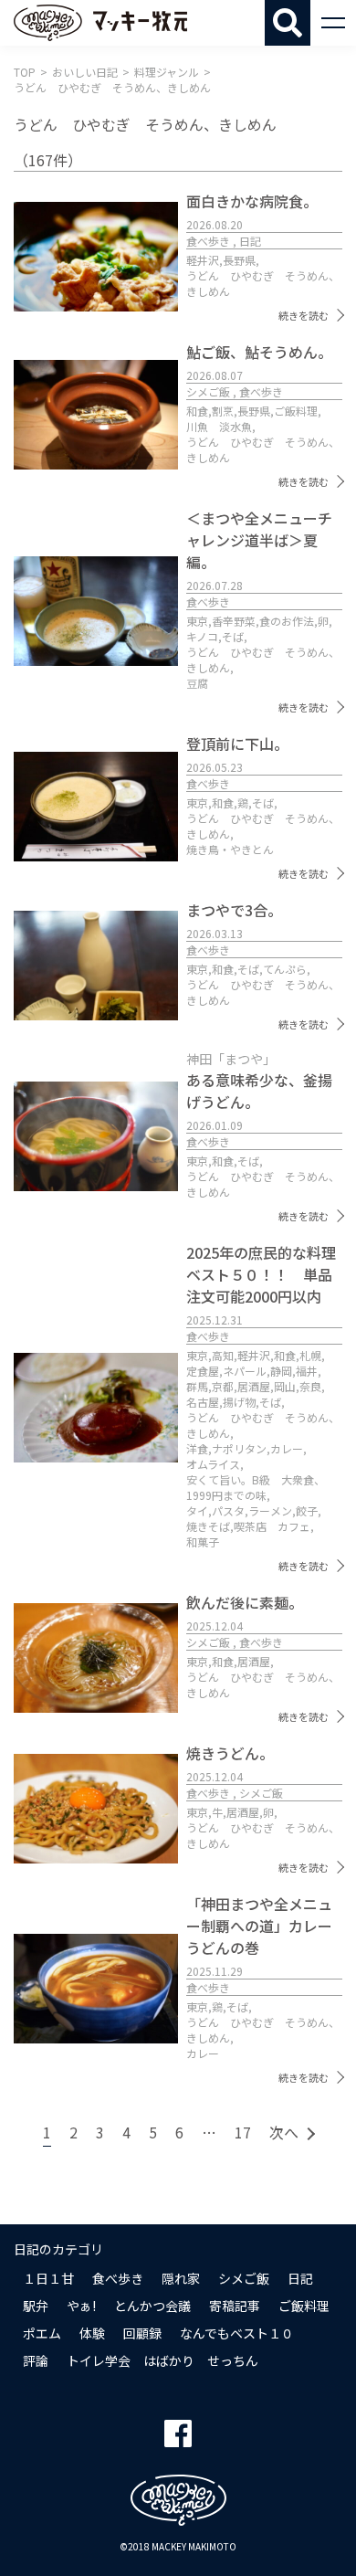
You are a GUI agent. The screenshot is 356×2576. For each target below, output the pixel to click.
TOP (25, 72)
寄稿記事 (235, 2306)
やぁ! (81, 2306)
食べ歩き (118, 2278)
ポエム (42, 2333)
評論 (36, 2360)
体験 (92, 2333)
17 (243, 2132)
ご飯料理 (304, 2306)
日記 (300, 2278)
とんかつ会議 (152, 2306)
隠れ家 (181, 2278)
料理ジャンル (167, 72)
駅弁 (36, 2306)
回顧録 (142, 2333)
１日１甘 (48, 2278)
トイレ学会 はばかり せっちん (162, 2360)
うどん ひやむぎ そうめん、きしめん (112, 87)
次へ (284, 2132)
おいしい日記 (85, 72)
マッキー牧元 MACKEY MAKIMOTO (100, 23)
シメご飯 (244, 2278)
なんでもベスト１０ (237, 2333)
